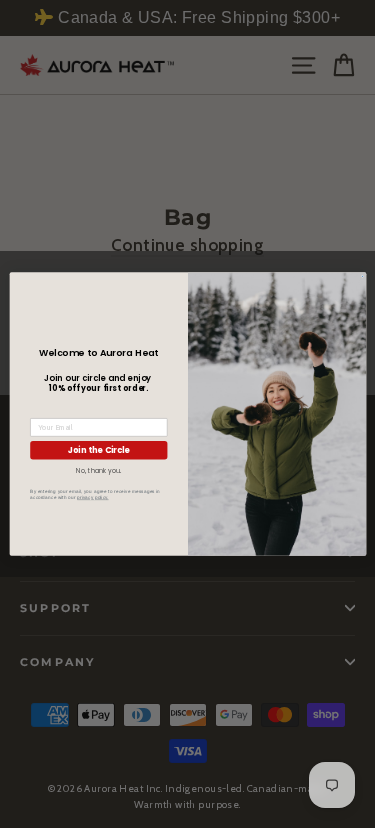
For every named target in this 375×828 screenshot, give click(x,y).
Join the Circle (98, 449)
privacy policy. (92, 497)
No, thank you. (98, 470)
